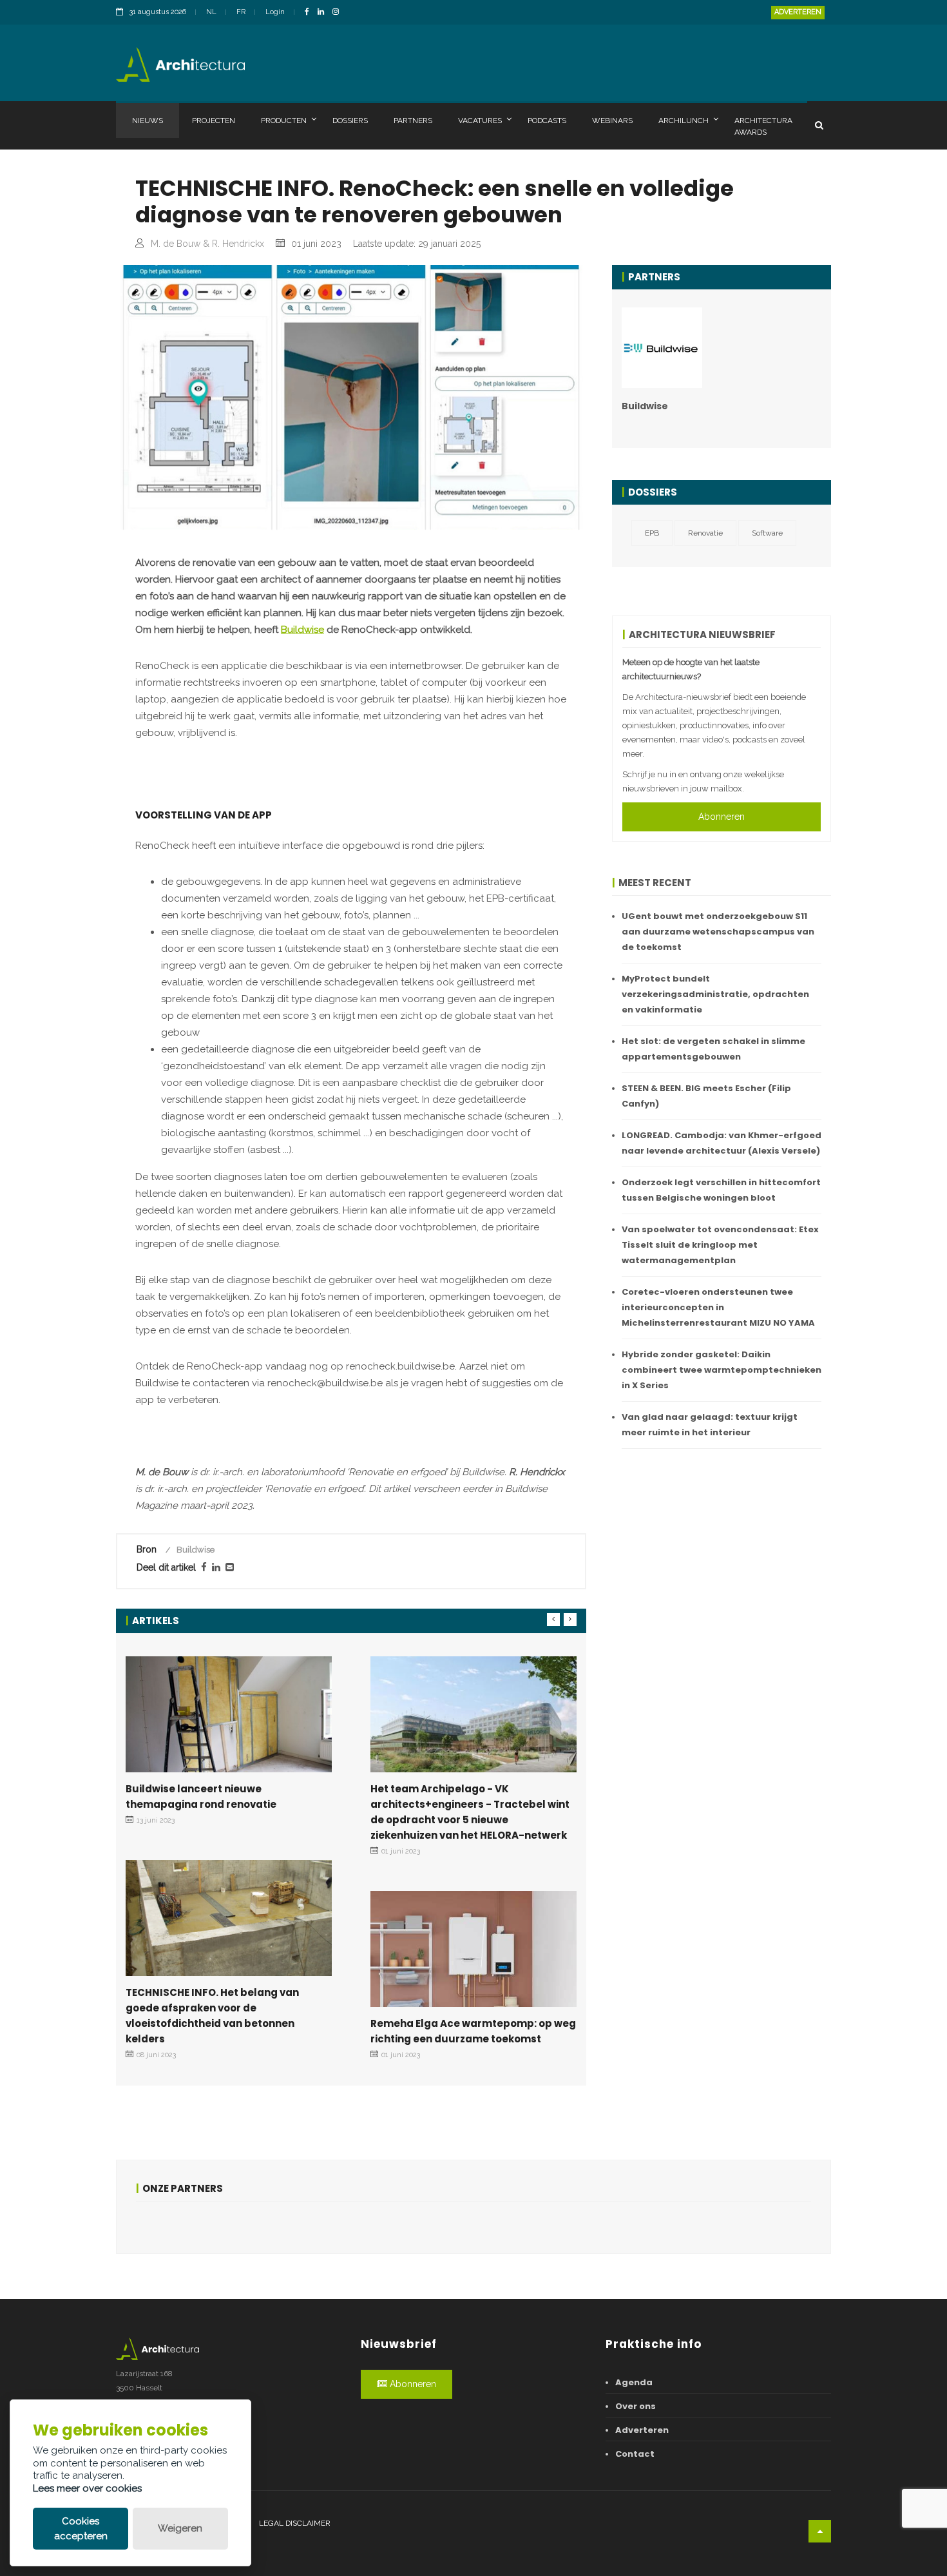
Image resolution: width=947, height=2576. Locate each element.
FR (241, 12)
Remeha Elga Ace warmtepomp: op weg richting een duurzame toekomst (473, 2031)
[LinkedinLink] (324, 13)
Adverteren (798, 12)
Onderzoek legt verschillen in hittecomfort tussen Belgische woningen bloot (721, 1190)
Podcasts (547, 121)
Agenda (634, 2382)
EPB (652, 533)
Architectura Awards (763, 126)
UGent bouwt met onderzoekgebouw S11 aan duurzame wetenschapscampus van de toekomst (718, 932)
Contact (635, 2454)
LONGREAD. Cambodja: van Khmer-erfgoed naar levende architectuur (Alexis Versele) (722, 1143)
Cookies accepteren (81, 2529)
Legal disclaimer (295, 2523)
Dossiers (350, 121)
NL (211, 12)
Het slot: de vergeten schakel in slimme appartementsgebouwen (713, 1049)
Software (767, 533)
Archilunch (684, 121)
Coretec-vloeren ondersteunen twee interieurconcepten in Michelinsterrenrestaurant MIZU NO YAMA (718, 1307)
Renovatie (705, 533)
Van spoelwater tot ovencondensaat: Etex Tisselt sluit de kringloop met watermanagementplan (720, 1245)
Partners (413, 121)
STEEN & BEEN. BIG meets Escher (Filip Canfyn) (706, 1096)
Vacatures (480, 121)
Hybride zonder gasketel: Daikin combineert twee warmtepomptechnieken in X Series (722, 1370)
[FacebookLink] (310, 13)
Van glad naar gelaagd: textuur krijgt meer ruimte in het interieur (710, 1425)
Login (275, 12)
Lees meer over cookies (87, 2488)
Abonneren (722, 817)
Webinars (612, 121)
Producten (284, 121)
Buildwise (302, 630)
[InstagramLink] (339, 13)
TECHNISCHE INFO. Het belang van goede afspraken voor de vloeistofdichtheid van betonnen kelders (212, 2016)
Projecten (214, 121)
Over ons (636, 2406)
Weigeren (180, 2528)
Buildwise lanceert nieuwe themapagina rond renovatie (201, 1796)
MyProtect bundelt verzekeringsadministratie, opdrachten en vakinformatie (715, 994)
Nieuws (148, 121)
